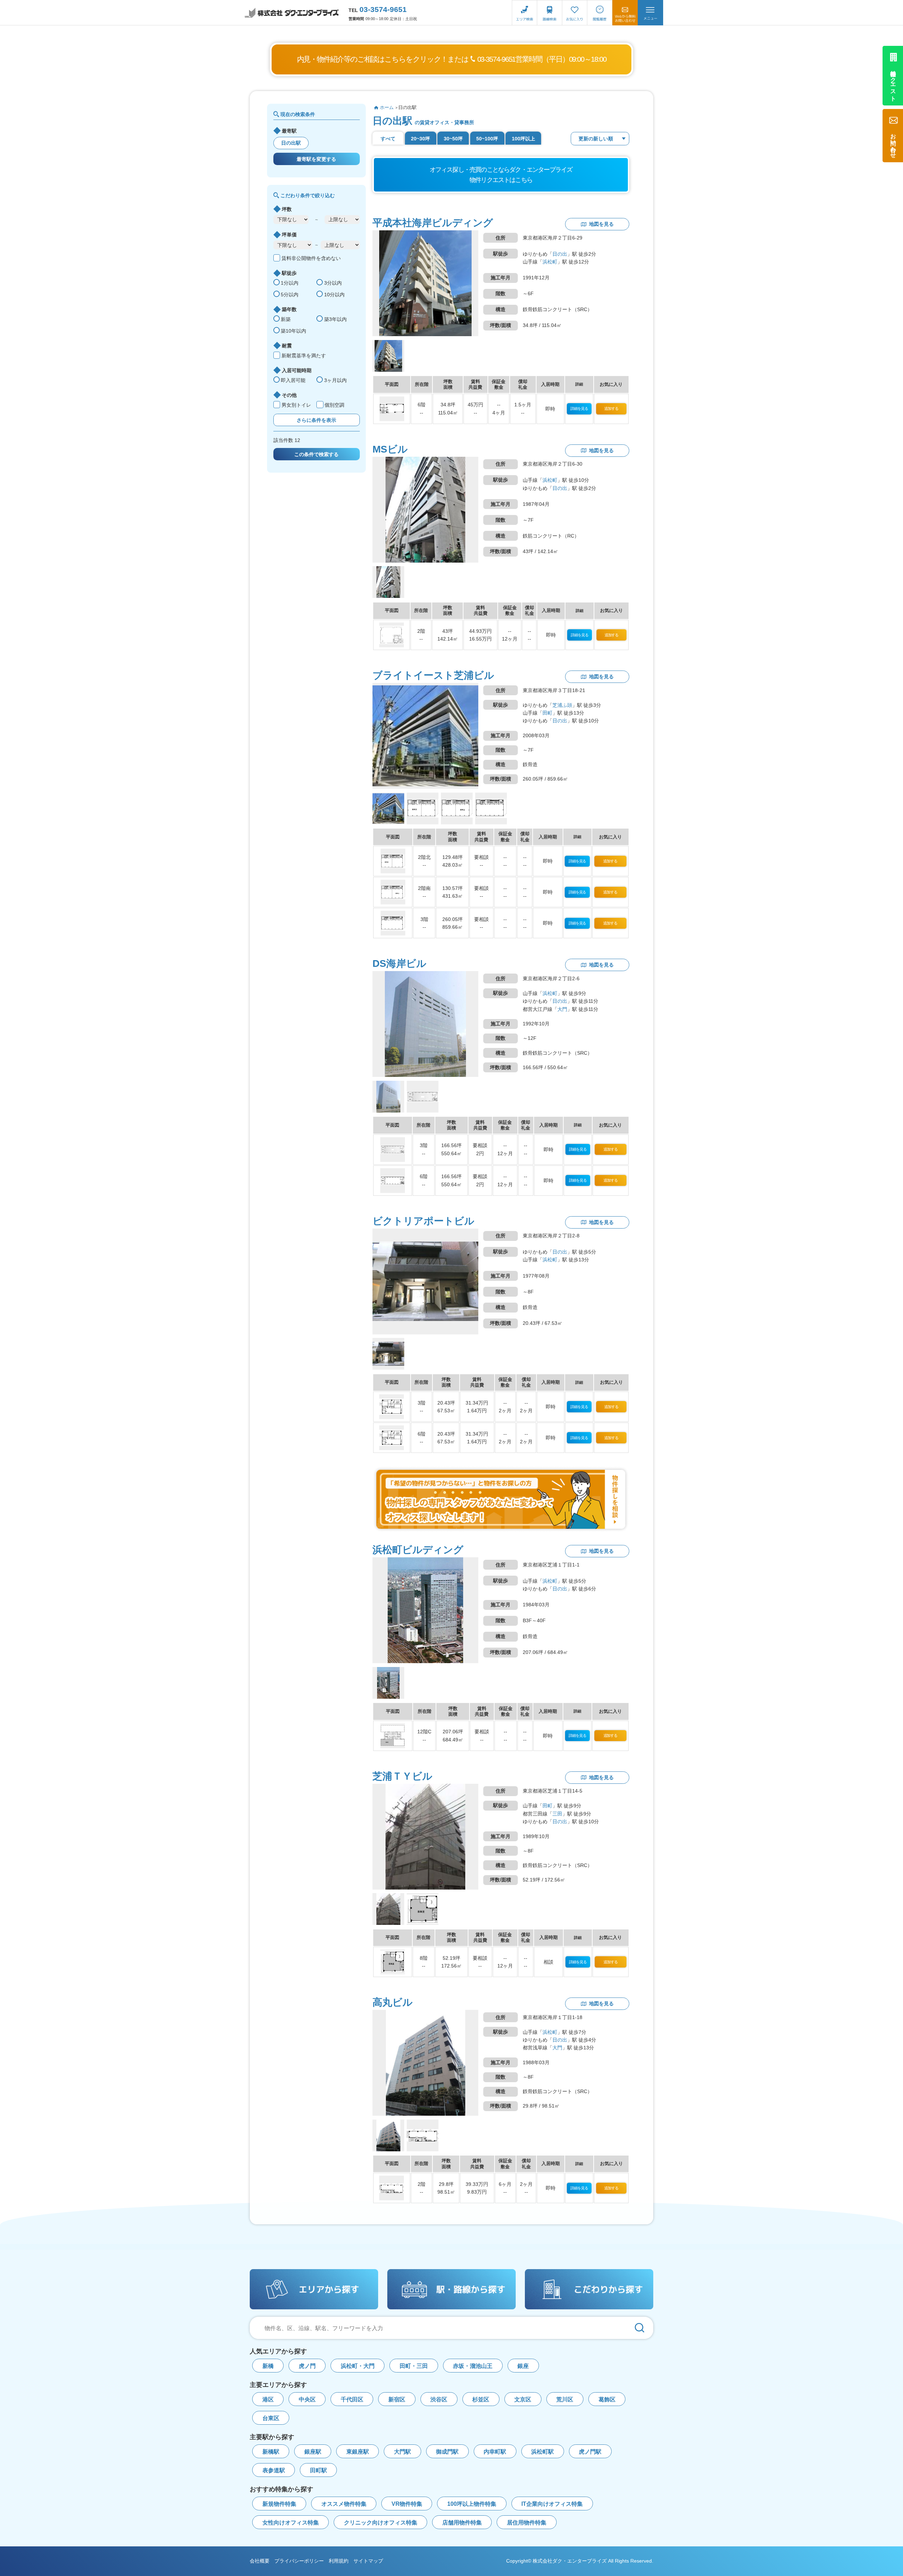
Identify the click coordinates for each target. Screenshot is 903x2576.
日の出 (560, 254)
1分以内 (290, 283)
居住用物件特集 (527, 2523)
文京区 (523, 2399)
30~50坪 (453, 139)
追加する (611, 408)
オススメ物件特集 (344, 2504)
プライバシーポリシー (299, 2561)
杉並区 (481, 2399)
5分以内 (290, 295)
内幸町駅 (495, 2452)
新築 (286, 319)
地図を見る (601, 224)
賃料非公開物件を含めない (311, 258)
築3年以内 (335, 319)
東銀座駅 (358, 2452)
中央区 (307, 2399)
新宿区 (397, 2399)
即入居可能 (293, 380)
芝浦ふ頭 (562, 705)
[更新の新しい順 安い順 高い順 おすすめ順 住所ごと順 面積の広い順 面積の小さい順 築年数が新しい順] (600, 139)
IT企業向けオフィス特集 (552, 2504)
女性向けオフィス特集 (291, 2523)
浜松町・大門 (358, 2366)
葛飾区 (607, 2399)
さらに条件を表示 (316, 420)
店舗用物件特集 (462, 2523)
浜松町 (550, 262)
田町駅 (319, 2470)
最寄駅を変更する (316, 159)
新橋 (268, 2366)
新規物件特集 (279, 2504)
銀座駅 (313, 2452)
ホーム (387, 107)
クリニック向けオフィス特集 (381, 2523)
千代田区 (352, 2399)
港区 (268, 2399)
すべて (388, 139)
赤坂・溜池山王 (473, 2366)
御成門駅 (447, 2452)
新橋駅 (271, 2452)
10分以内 (334, 295)
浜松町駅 (543, 2452)
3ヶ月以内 (335, 380)
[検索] (640, 2328)
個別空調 (334, 405)
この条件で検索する (316, 454)
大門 (562, 1009)
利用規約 (339, 2561)
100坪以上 (523, 139)
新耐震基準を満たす (304, 356)
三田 (557, 1814)
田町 (547, 713)
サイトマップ (368, 2561)
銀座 (523, 2366)
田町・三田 (414, 2366)
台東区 (271, 2418)
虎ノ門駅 (590, 2452)
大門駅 (402, 2452)
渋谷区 (439, 2399)
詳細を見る (579, 408)
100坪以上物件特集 (472, 2504)
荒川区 (565, 2399)
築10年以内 (293, 331)
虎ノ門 (307, 2366)
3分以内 (333, 283)
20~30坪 (420, 139)
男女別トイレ (296, 405)
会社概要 (260, 2561)
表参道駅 (274, 2470)
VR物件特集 (407, 2504)
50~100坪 (487, 139)
